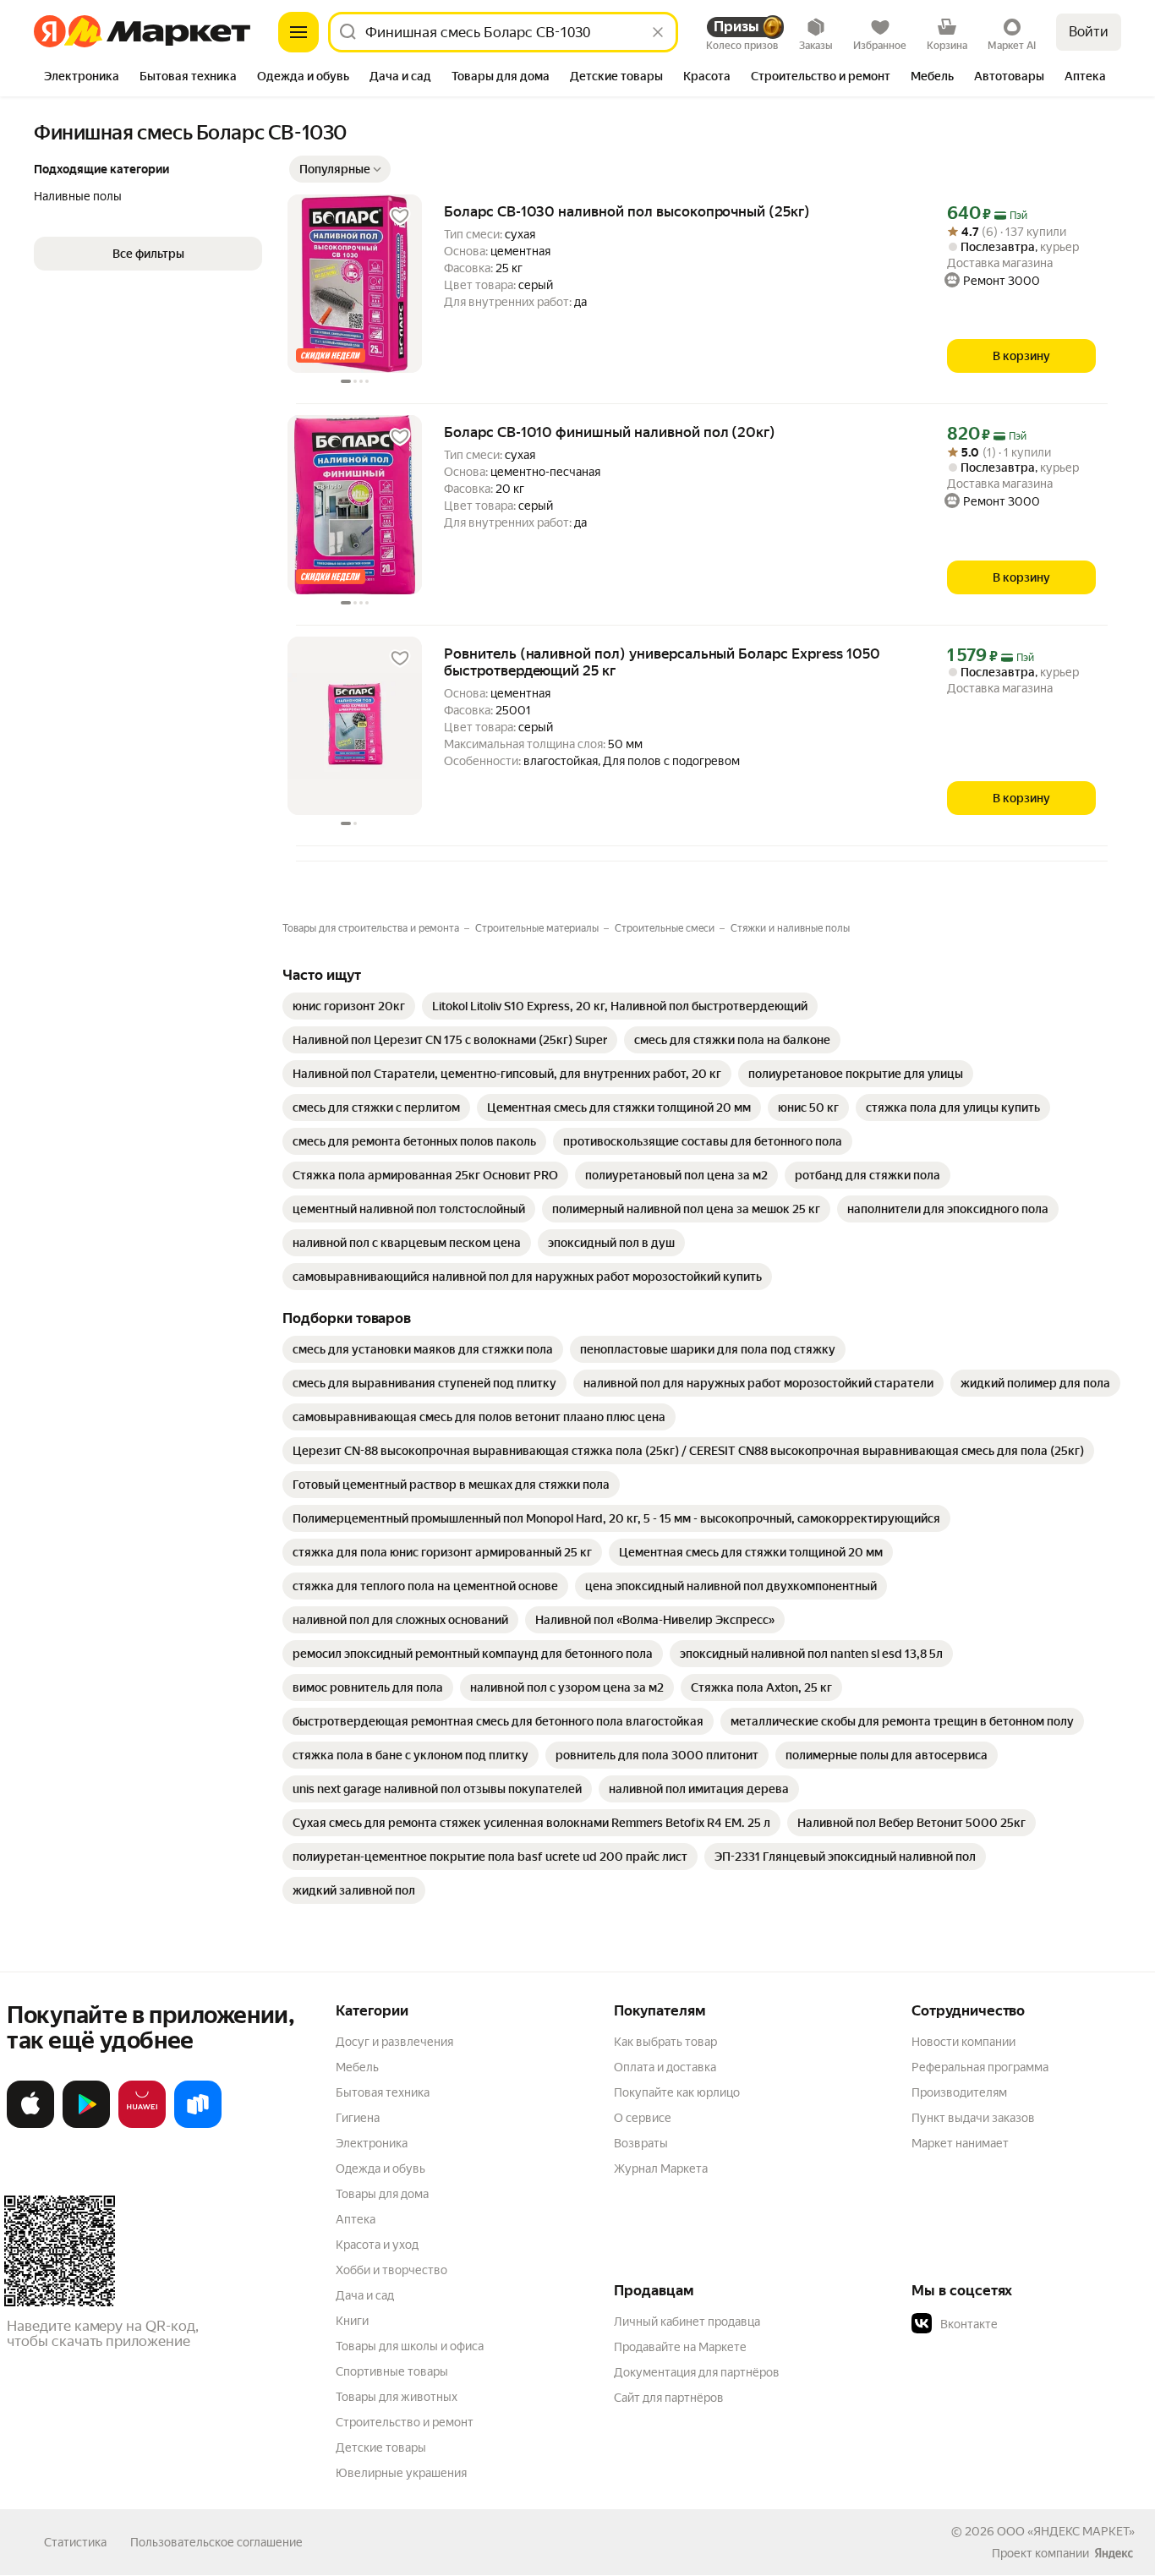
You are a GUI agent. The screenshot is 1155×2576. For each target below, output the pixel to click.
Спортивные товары (392, 2371)
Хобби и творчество (391, 2270)
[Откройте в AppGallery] (142, 2125)
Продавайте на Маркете (680, 2347)
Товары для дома (382, 2194)
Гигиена (358, 2118)
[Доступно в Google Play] (86, 2125)
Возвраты (641, 2143)
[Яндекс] (1114, 2553)
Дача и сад (365, 2295)
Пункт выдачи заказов (973, 2118)
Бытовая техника (383, 2092)
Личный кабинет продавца (687, 2322)
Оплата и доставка (665, 2067)
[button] (340, 169)
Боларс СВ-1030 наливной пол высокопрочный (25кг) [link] (627, 211)
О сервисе (643, 2118)
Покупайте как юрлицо (677, 2092)
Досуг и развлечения (394, 2042)
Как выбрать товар (665, 2042)
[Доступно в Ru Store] (198, 2125)
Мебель (357, 2067)
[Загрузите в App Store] (30, 2125)
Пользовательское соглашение (216, 2542)
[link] (349, 1006)
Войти (1089, 32)
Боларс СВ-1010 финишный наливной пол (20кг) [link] (610, 432)
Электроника (372, 2143)
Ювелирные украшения (401, 2473)
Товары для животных (397, 2397)
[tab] (82, 78)
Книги (352, 2321)
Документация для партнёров (697, 2372)
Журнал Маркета (661, 2169)
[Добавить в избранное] (400, 216)
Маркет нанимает (960, 2143)
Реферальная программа (980, 2067)
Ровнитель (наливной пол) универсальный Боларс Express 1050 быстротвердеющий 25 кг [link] (662, 662)
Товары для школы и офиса (410, 2346)
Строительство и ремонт (405, 2422)
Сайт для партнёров (669, 2398)
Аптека (356, 2219)
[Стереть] (658, 32)
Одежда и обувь (380, 2169)
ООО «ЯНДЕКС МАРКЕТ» (1066, 2531)
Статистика (75, 2542)
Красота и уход (377, 2245)
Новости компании (963, 2042)
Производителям (959, 2092)
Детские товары (381, 2447)
